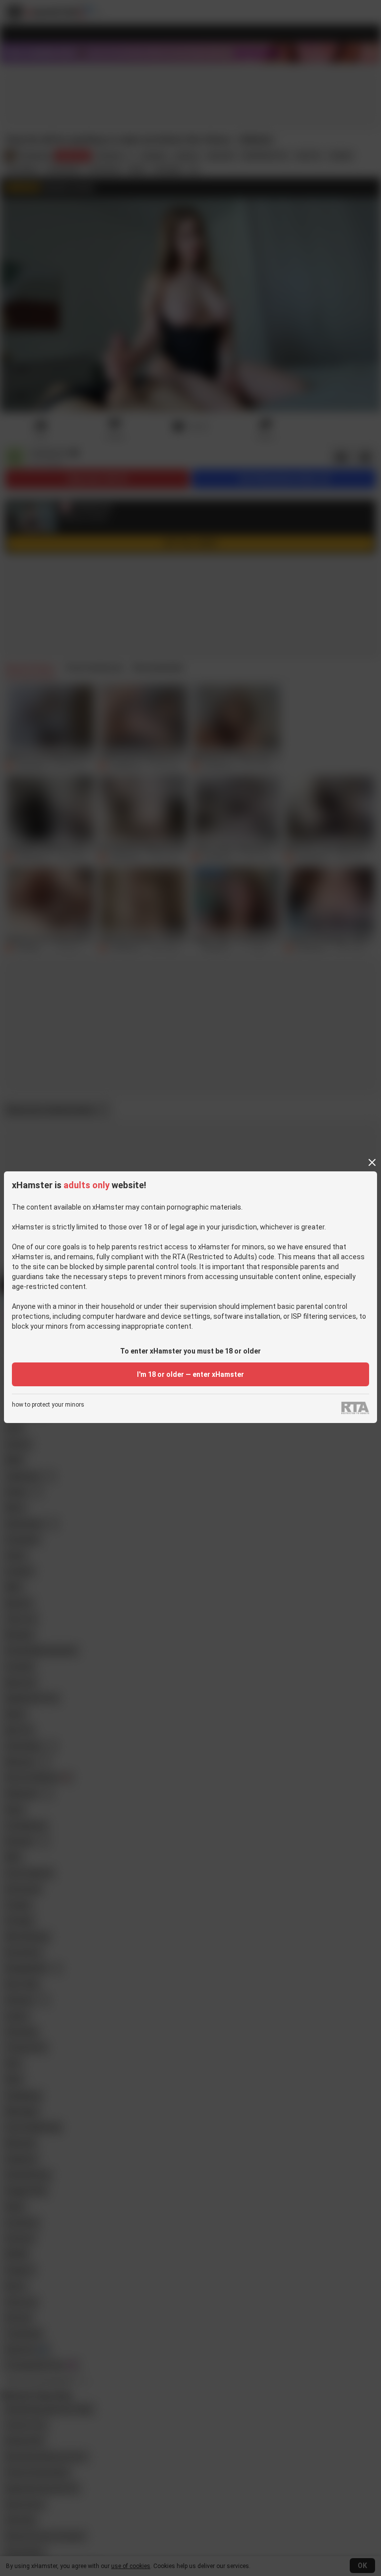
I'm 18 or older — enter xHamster (190, 1374)
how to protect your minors (48, 1405)
